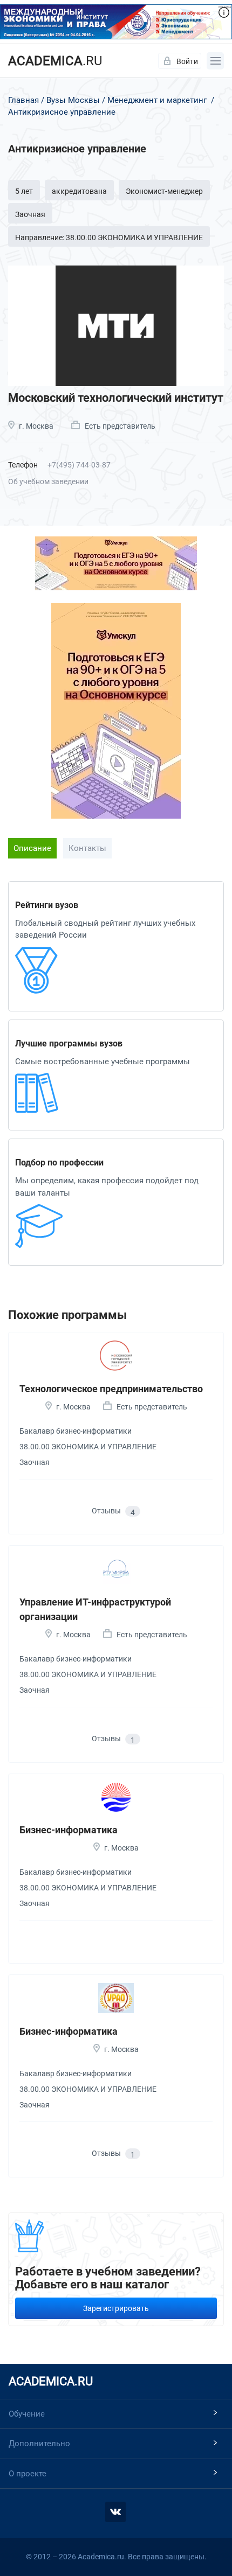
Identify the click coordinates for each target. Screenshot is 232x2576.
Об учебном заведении (48, 481)
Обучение (27, 2414)
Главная (23, 100)
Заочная (30, 214)
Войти (187, 61)
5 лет (24, 191)
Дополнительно (39, 2444)
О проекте (28, 2474)
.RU (55, 61)
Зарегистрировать (116, 2308)
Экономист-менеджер (164, 191)
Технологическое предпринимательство (111, 1389)
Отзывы (113, 1512)
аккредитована (79, 191)
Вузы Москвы (73, 100)
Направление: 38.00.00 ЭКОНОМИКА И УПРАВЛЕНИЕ (109, 238)
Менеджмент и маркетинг (157, 100)
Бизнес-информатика (69, 1830)
